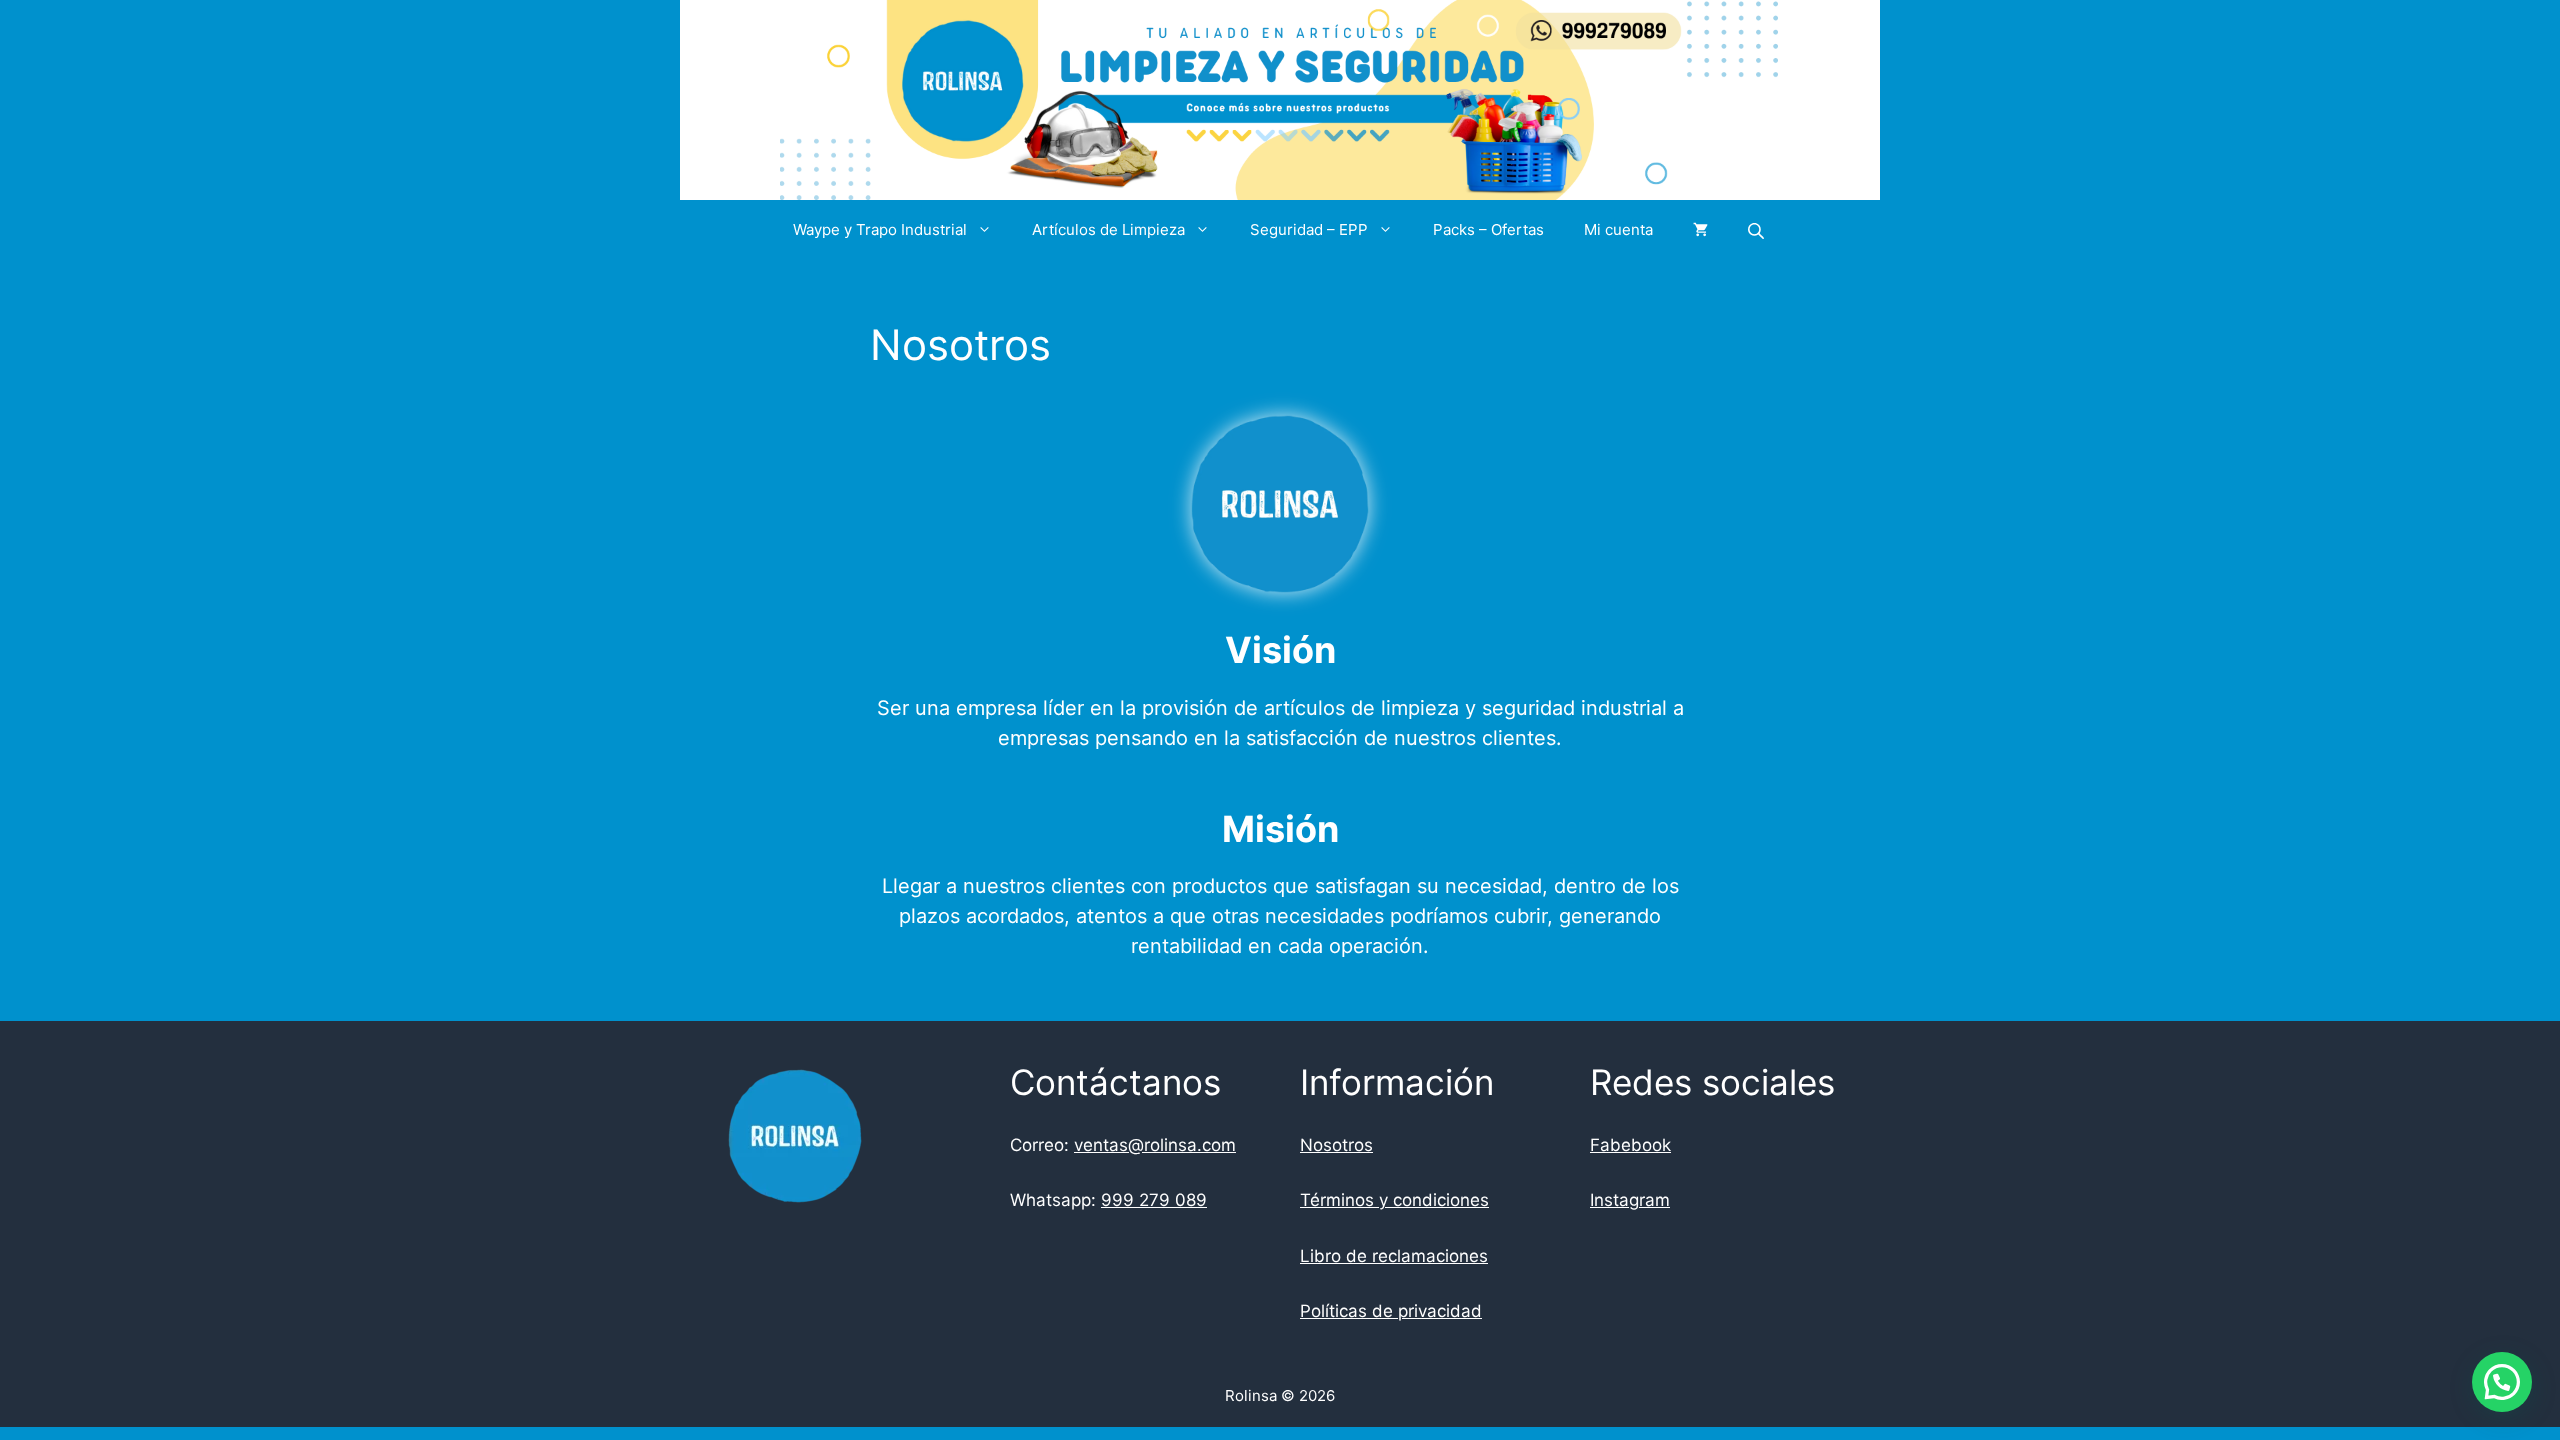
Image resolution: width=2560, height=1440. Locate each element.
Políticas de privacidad (1391, 1311)
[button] (2502, 1382)
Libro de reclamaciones (1394, 1256)
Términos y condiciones (1394, 1200)
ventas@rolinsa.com (1155, 1145)
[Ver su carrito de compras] (1700, 230)
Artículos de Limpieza (1108, 229)
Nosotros (1336, 1145)
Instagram (1630, 1200)
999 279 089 (1154, 1200)
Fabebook (1630, 1145)
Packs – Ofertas (1488, 229)
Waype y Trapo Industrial (880, 229)
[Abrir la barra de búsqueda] (1758, 230)
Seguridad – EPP (1309, 229)
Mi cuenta (1618, 229)
